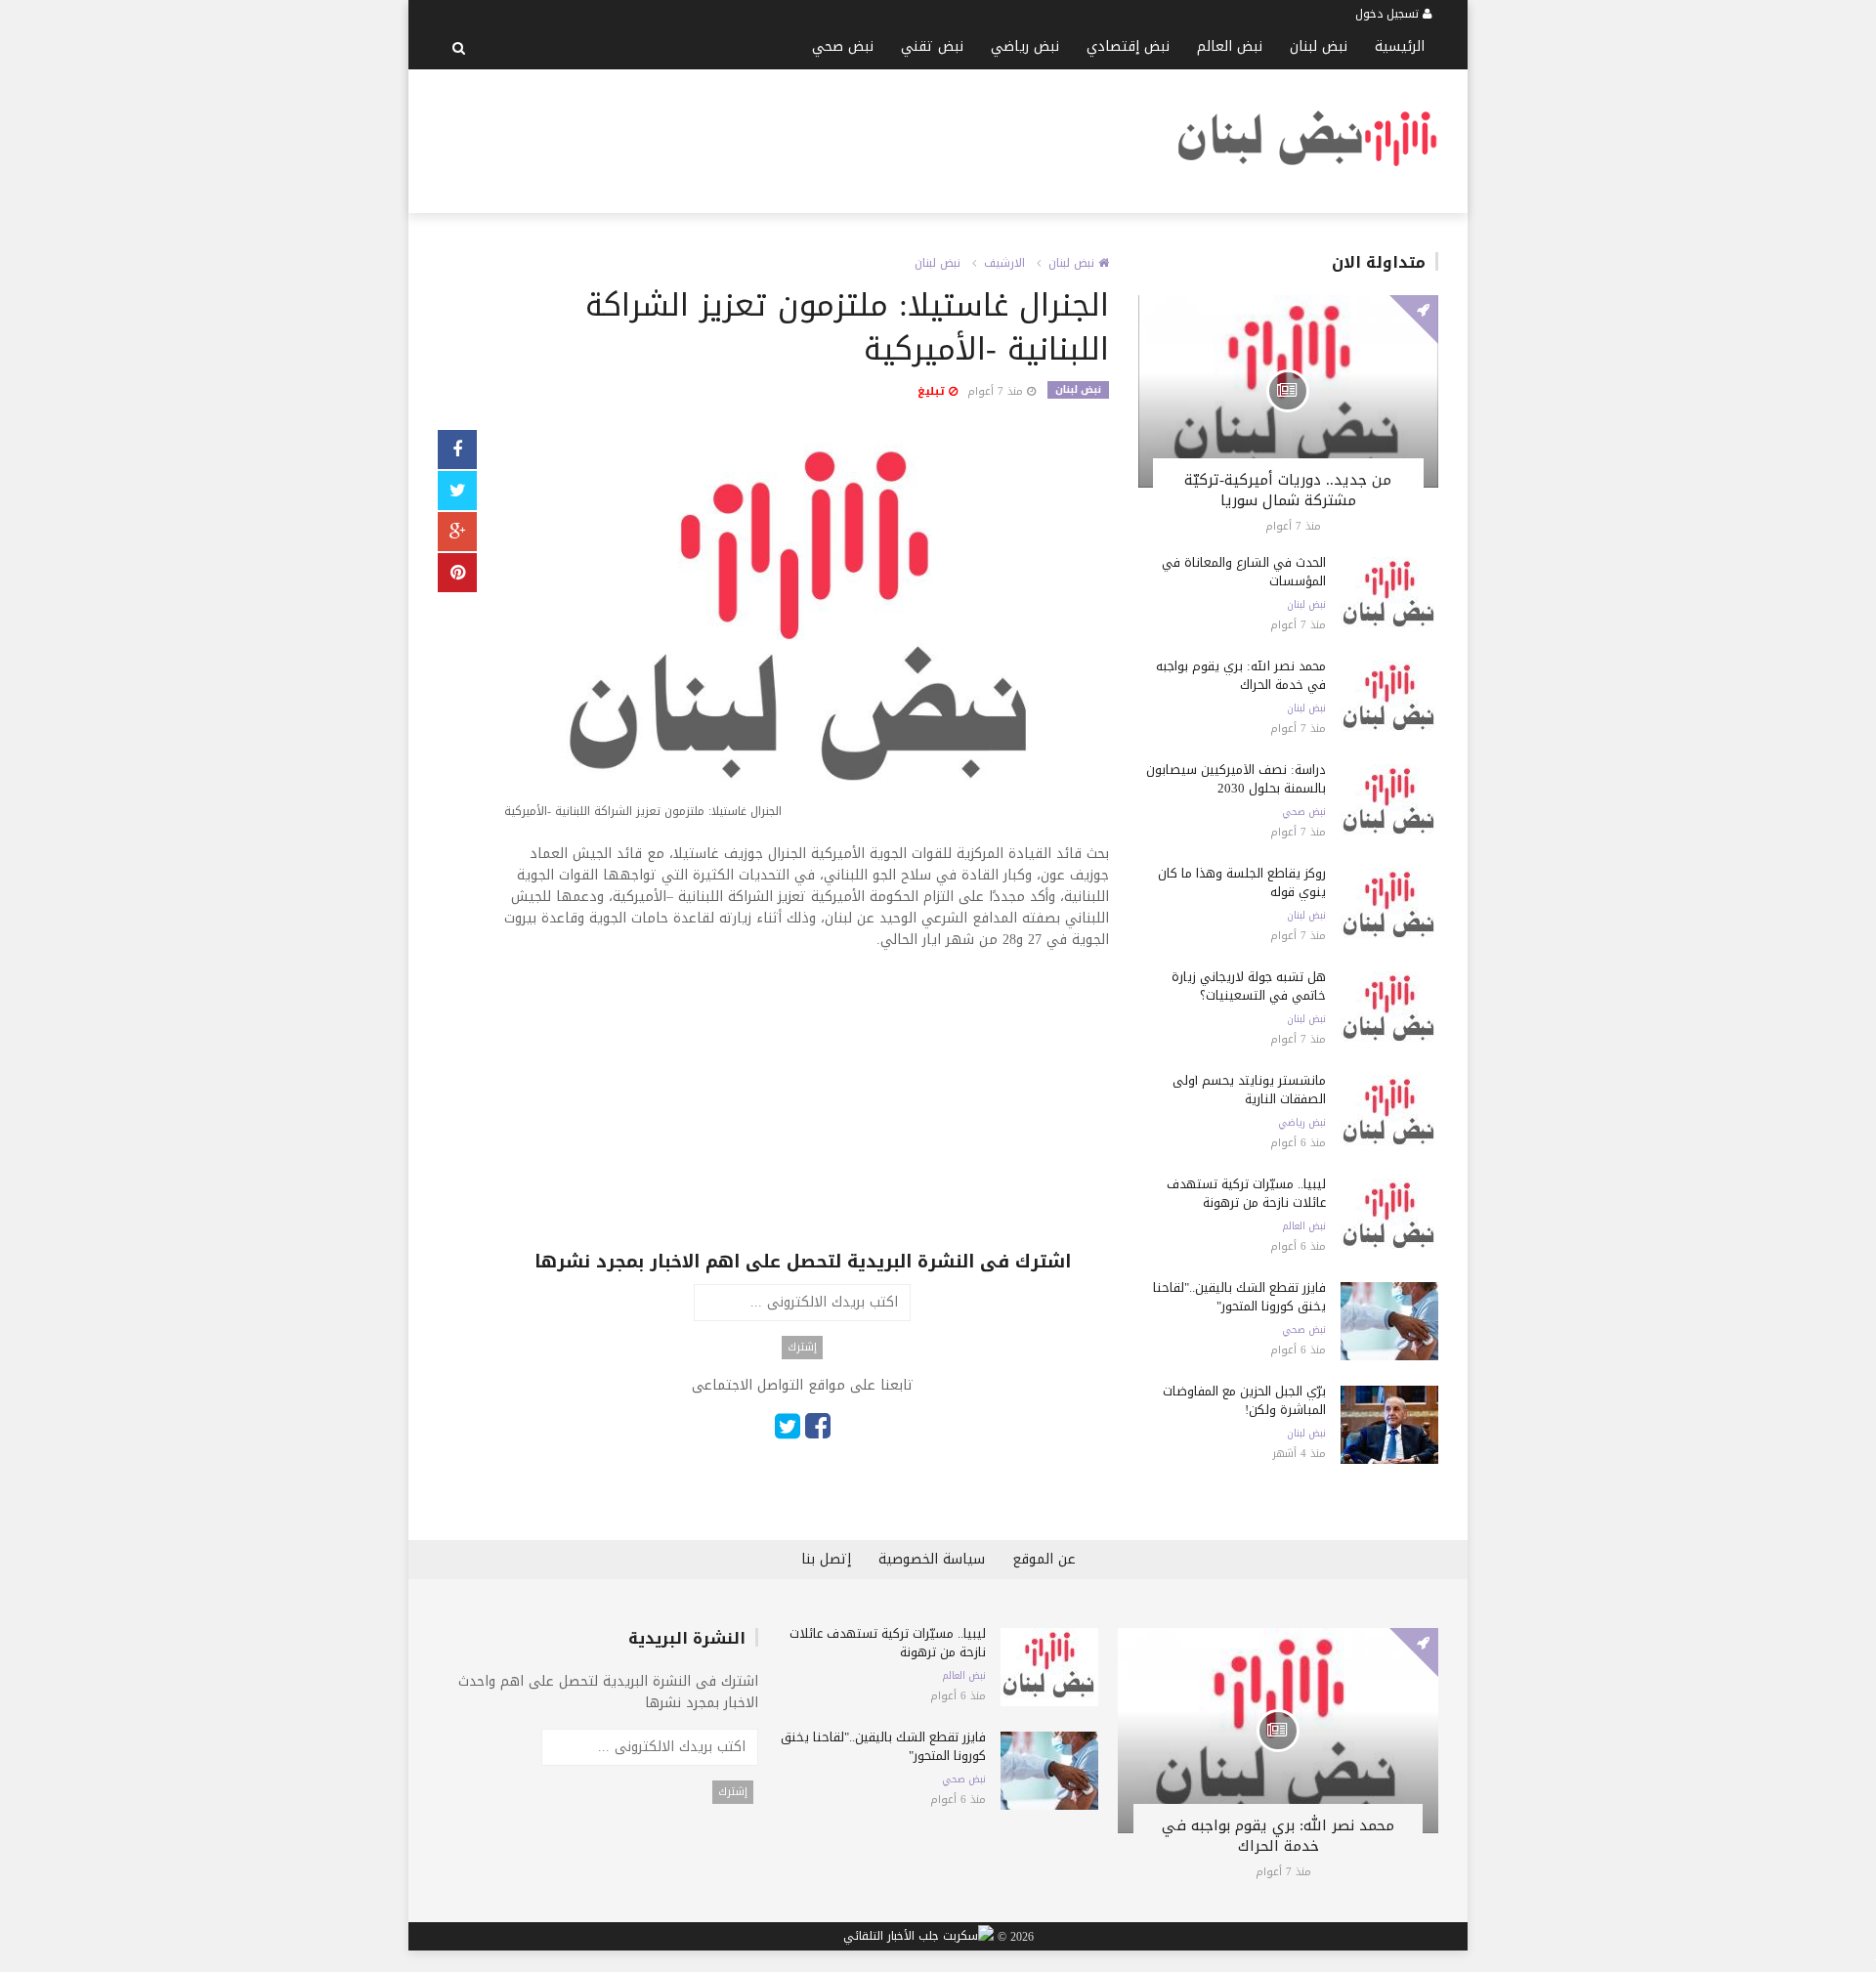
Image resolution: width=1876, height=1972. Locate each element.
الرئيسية (1400, 46)
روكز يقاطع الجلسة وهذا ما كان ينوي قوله (1242, 882)
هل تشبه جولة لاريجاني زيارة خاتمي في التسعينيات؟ (1249, 986)
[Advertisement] (793, 138)
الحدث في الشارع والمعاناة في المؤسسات (1244, 572)
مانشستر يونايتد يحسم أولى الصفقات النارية (1249, 1090)
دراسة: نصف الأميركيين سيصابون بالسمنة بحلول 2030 (1236, 779)
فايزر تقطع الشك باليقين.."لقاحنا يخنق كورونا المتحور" (1239, 1297)
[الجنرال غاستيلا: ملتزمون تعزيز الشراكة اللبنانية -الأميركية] (803, 629)
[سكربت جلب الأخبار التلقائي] (918, 1937)
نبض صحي (843, 46)
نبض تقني (932, 46)
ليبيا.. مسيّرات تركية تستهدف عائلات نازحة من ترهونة (1246, 1193)
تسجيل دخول (1389, 14)
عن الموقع (1044, 1559)
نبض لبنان (1319, 46)
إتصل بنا (826, 1559)
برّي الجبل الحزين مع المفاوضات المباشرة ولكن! (1244, 1400)
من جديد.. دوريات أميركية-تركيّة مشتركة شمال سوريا (1288, 490)
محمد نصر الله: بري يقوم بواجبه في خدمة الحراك (1241, 675)
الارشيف (1004, 263)
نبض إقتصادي (1128, 46)
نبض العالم (1230, 46)
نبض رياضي (1025, 46)
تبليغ (933, 391)
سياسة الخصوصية (932, 1559)
